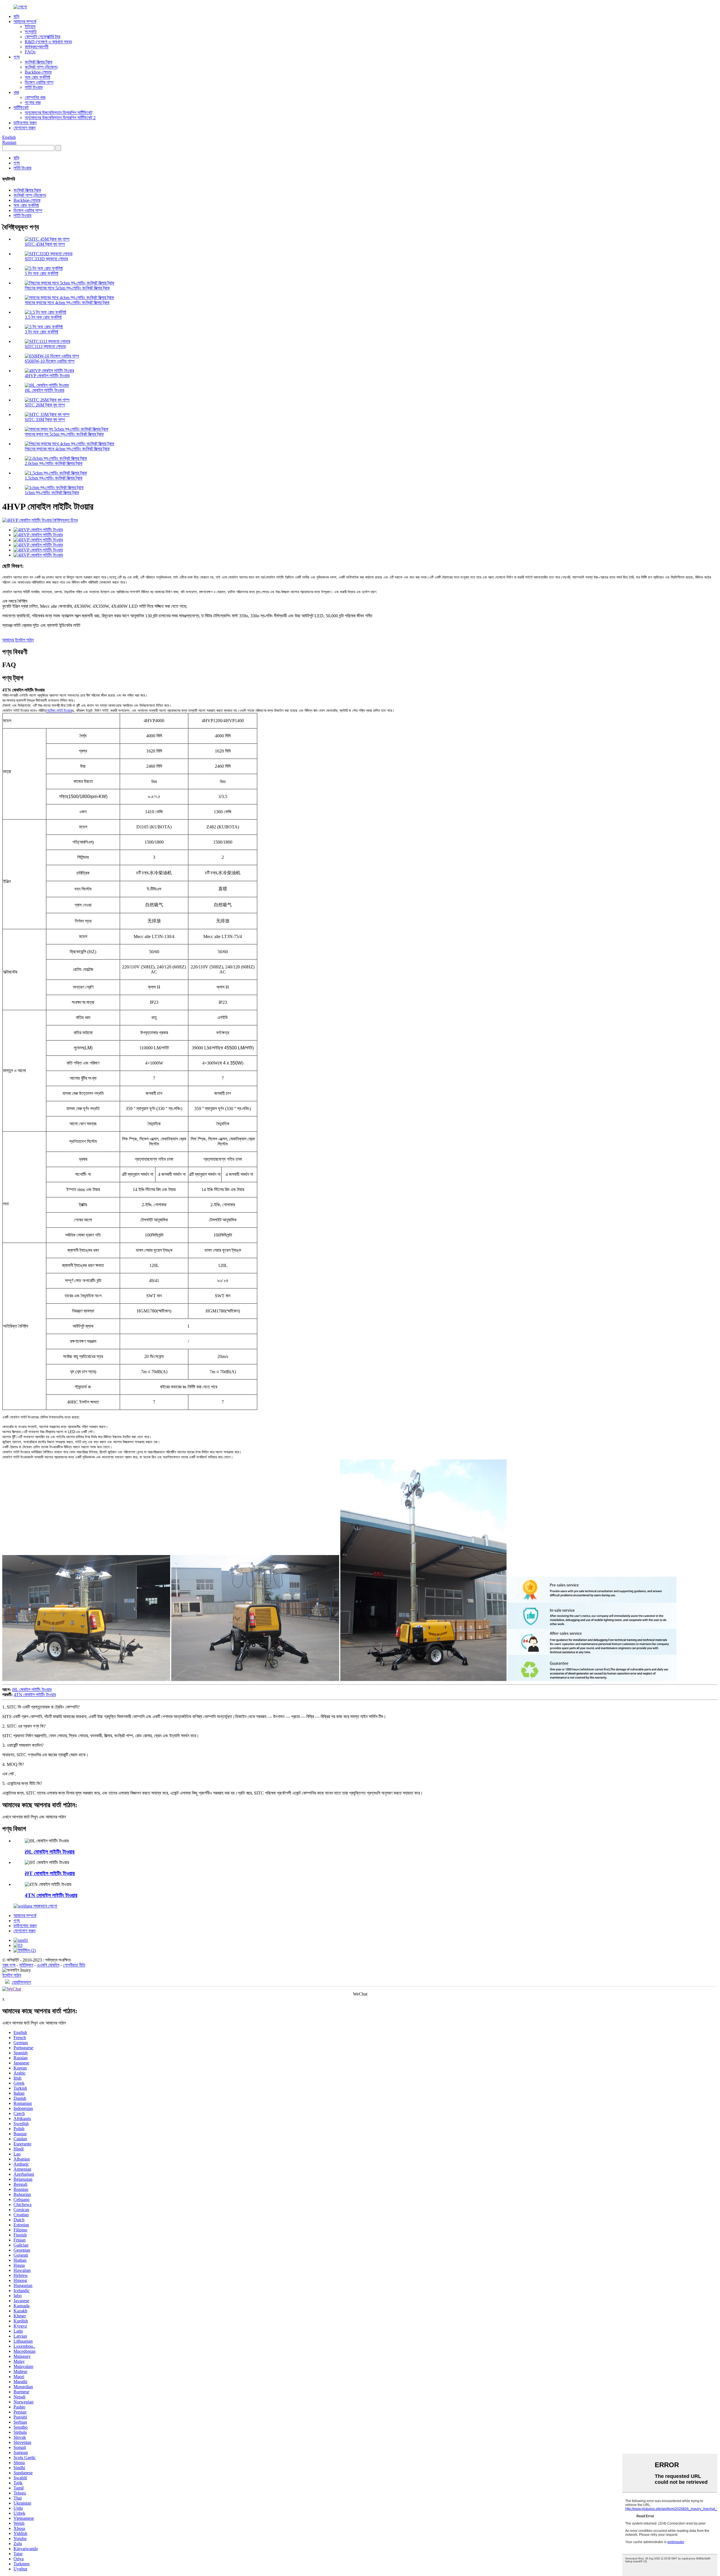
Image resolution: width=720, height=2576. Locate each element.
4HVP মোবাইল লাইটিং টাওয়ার (47, 376)
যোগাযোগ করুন (24, 128)
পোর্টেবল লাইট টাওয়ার (59, 710)
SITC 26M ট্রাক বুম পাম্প (45, 405)
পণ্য (17, 57)
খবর (16, 92)
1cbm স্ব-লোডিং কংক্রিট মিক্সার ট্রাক (52, 493)
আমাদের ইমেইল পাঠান (18, 640)
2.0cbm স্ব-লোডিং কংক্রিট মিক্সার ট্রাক (54, 463)
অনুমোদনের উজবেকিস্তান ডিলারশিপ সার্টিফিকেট (58, 113)
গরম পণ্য (9, 1965)
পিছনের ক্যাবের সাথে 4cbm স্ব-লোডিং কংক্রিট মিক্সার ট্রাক (67, 449)
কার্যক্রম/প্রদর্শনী (37, 47)
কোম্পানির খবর (35, 97)
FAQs (30, 52)
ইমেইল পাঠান (12, 1975)
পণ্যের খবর (33, 102)
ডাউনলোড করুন (25, 123)
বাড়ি (16, 16)
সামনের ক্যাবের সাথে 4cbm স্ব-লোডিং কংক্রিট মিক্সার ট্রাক (67, 303)
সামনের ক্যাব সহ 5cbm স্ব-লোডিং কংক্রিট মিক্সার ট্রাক (64, 434)
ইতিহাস (30, 27)
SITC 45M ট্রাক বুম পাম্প (45, 244)
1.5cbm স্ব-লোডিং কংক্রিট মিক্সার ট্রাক (54, 478)
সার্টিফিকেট (21, 108)
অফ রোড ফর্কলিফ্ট (37, 77)
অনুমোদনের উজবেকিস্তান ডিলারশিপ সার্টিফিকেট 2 (60, 118)
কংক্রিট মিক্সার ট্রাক (39, 62)
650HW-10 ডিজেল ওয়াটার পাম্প (50, 361)
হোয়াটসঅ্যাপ (21, 1982)
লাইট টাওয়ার (34, 87)
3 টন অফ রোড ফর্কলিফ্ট (41, 332)
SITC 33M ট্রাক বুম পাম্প (45, 420)
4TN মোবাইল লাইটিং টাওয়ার (35, 1695)
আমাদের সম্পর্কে (25, 22)
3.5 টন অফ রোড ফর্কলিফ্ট (43, 317)
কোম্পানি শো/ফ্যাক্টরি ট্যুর (42, 37)
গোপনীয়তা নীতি (74, 1965)
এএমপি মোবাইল (48, 1965)
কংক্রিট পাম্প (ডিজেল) (41, 67)
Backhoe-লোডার (38, 72)
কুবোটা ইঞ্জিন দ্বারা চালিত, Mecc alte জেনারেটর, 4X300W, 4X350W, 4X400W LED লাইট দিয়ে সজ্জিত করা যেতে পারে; (187, 616)
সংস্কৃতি (31, 32)
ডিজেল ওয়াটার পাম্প (39, 82)
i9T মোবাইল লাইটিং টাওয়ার (50, 1873)
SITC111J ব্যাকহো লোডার (45, 346)
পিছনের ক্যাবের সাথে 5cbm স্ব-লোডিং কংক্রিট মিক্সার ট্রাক (67, 288)
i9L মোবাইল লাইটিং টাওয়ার (44, 390)
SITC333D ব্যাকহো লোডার (46, 259)
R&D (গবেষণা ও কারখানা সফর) (48, 42)
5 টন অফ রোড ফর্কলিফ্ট (41, 273)
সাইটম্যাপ (26, 1965)
